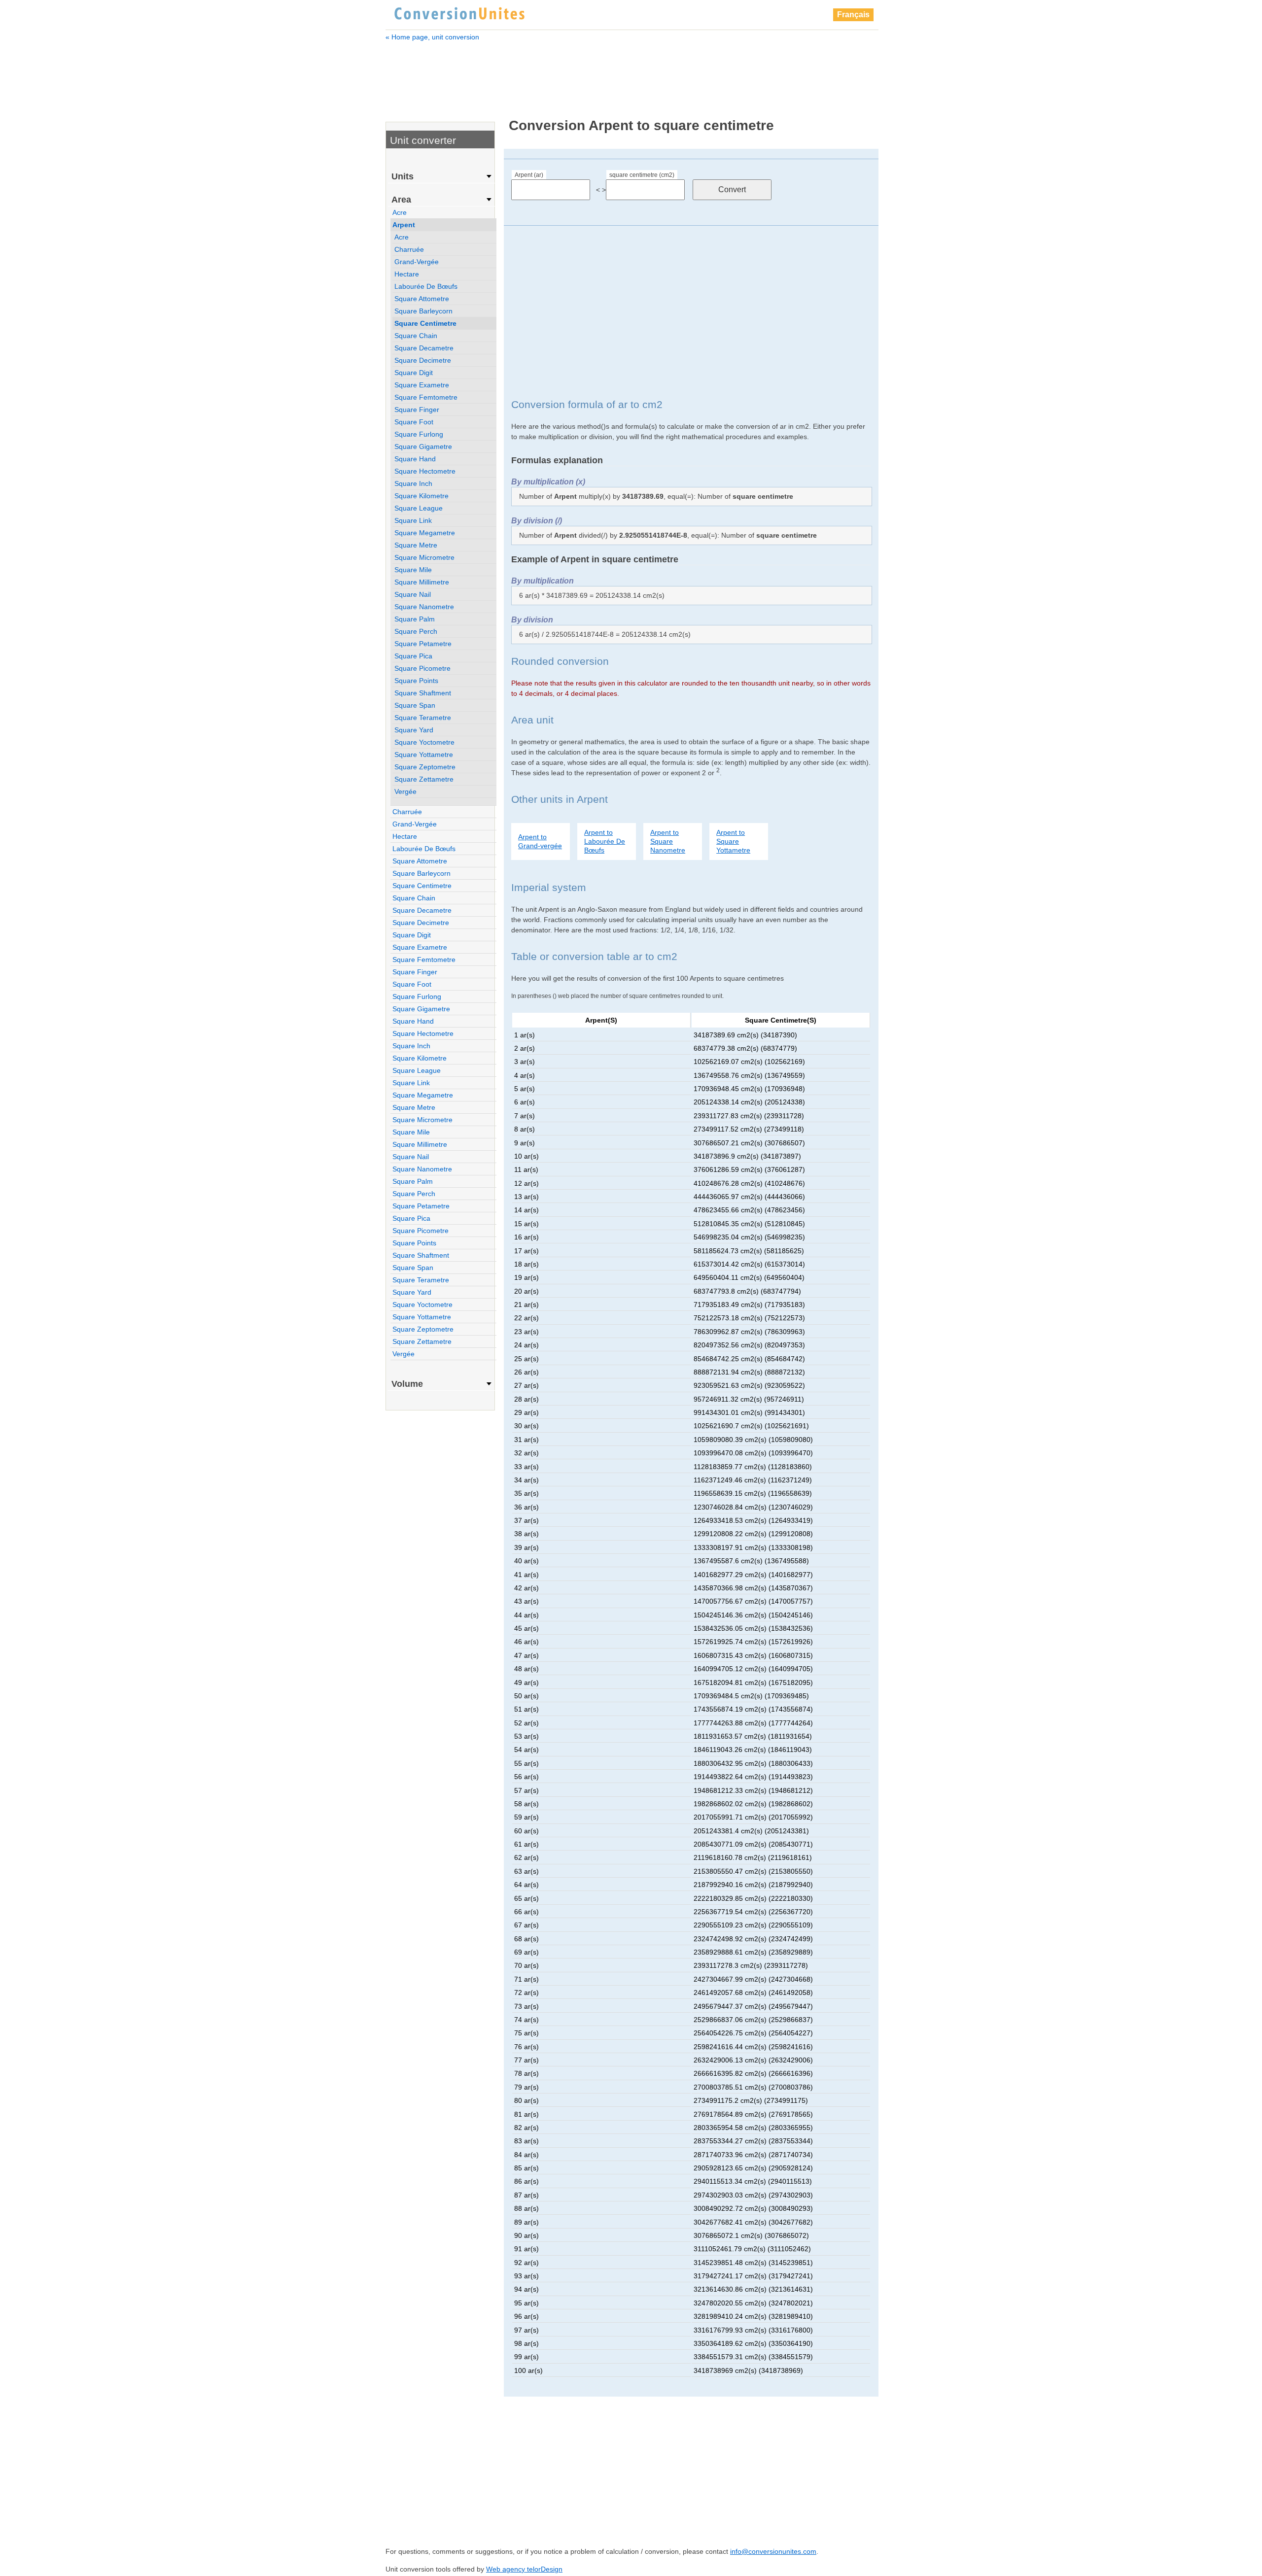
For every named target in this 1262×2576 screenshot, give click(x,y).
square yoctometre (424, 742)
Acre (400, 212)
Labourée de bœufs (426, 286)
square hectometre (425, 471)
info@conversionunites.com (773, 2551)
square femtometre (426, 397)
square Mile (413, 570)
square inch (413, 483)
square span (415, 705)
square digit (414, 373)
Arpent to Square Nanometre (668, 841)
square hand (415, 459)
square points (416, 681)
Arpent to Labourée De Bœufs (605, 841)
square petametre (423, 644)
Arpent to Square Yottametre (733, 841)
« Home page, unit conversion (432, 37)
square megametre (425, 533)
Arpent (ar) (529, 175)
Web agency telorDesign (524, 2569)
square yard (414, 730)
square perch (416, 631)
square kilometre (421, 496)
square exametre (422, 385)
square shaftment (423, 693)
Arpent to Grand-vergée (540, 841)
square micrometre (424, 557)
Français (853, 15)
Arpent (404, 225)
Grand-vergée (417, 262)
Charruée (409, 249)
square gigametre (423, 447)
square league (419, 508)
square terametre (423, 718)
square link (413, 520)
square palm (415, 619)
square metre (416, 545)
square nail (413, 594)
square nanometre (424, 607)
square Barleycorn (423, 311)
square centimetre (425, 323)
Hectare (407, 274)
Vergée (405, 791)
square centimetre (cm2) (642, 175)
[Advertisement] (632, 73)
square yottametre (424, 755)
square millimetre (422, 582)
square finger (417, 410)
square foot (414, 422)
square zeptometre (425, 767)
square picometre (422, 668)
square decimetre (423, 360)
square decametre (424, 348)
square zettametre (424, 779)
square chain (416, 336)
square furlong (419, 434)
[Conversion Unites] (459, 12)
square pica (413, 656)
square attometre (422, 299)
